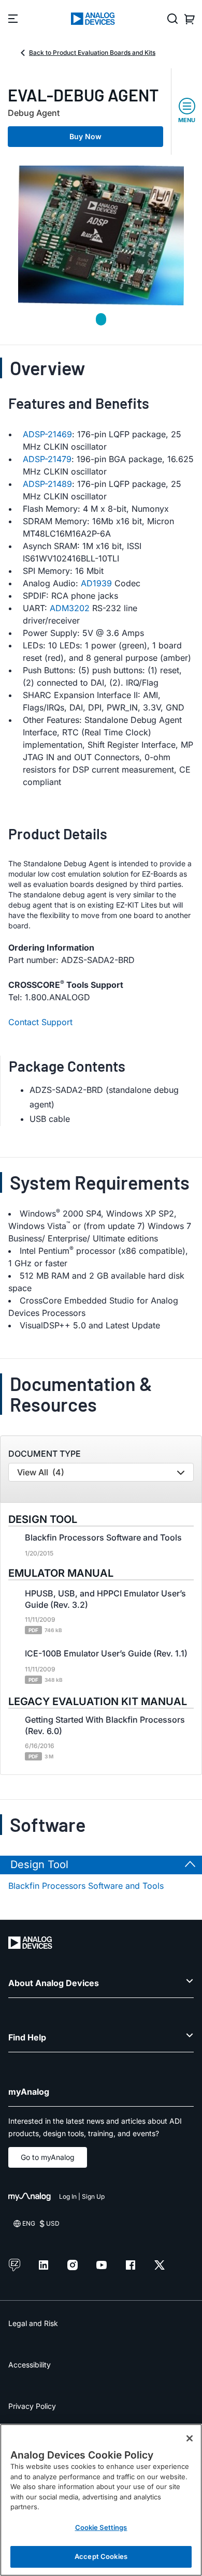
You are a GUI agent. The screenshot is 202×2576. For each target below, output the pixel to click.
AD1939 (96, 583)
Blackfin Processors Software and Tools (86, 1886)
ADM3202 (70, 608)
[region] (101, 2500)
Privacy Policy (32, 2406)
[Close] (190, 2438)
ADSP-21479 (47, 459)
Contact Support (40, 1022)
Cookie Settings (101, 2527)
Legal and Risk (33, 2323)
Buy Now (85, 136)
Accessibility (30, 2365)
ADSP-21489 (47, 484)
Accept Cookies (101, 2556)
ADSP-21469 (47, 434)
